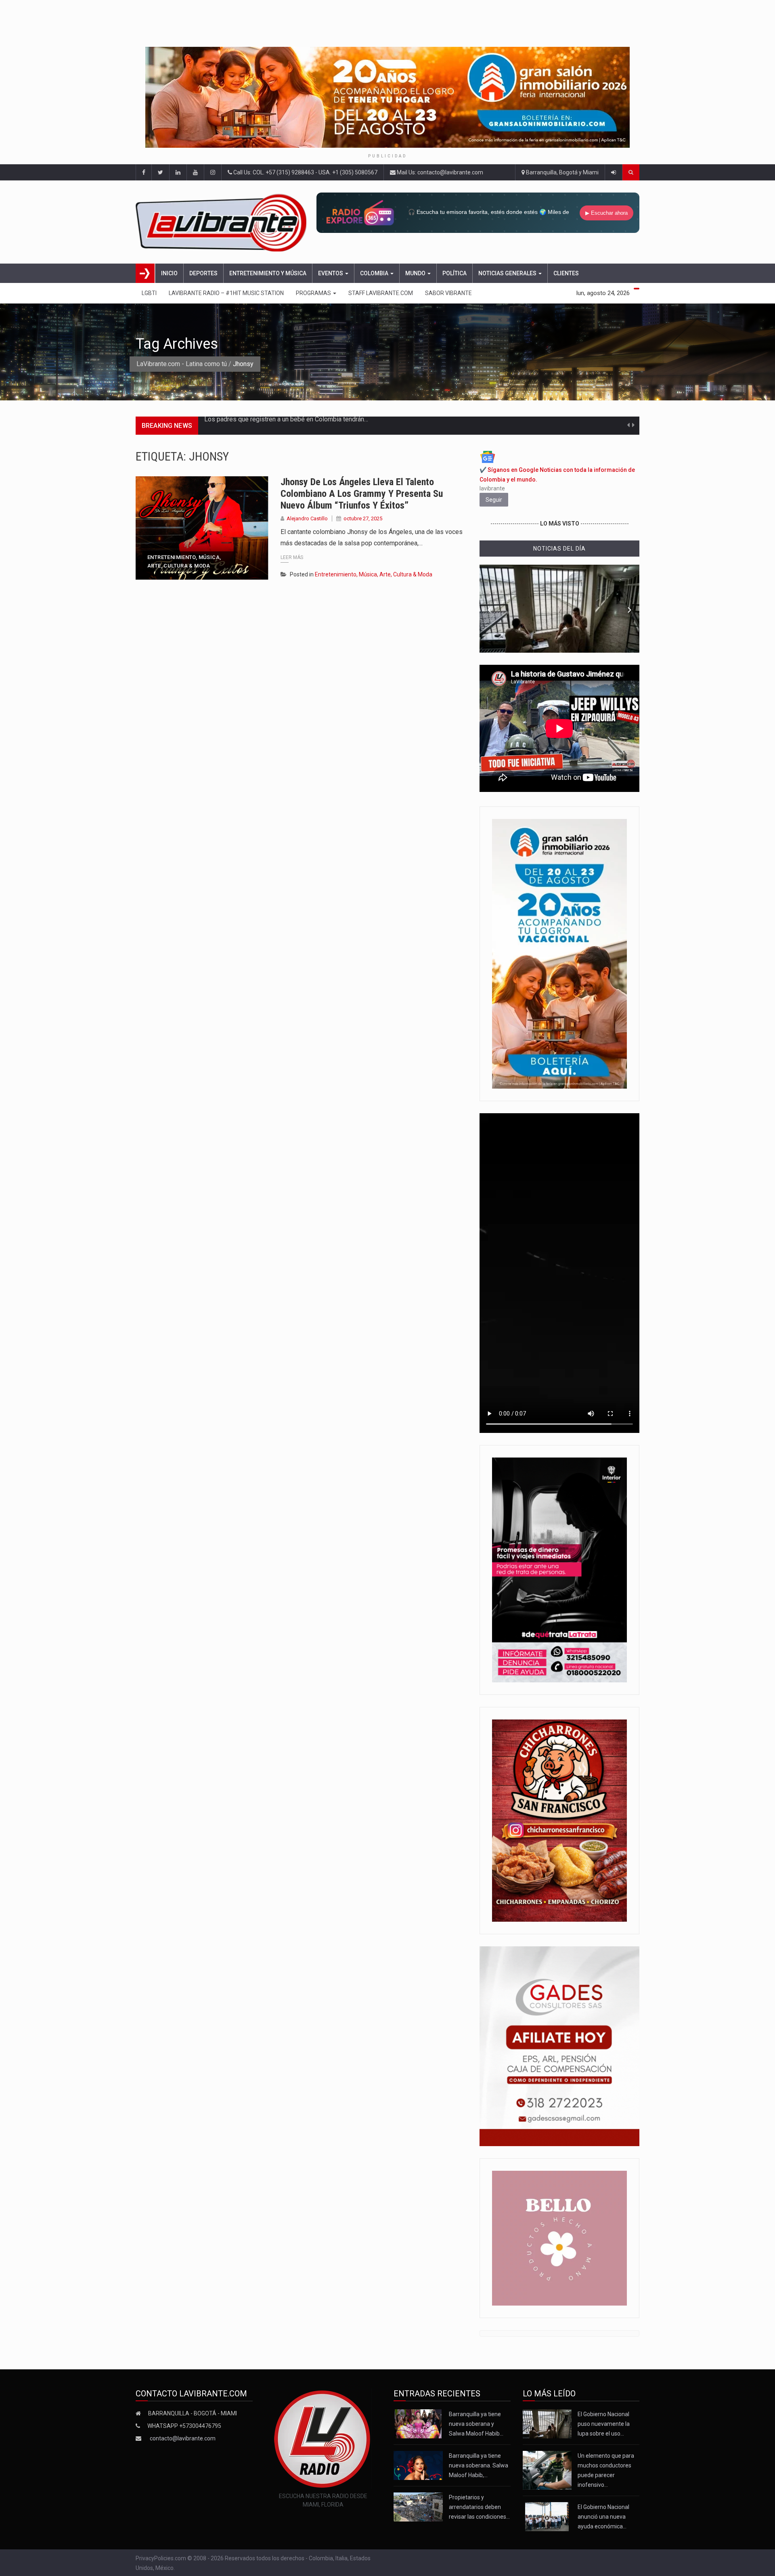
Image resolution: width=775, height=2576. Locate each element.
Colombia (375, 273)
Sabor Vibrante (448, 293)
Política (455, 273)
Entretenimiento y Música (268, 273)
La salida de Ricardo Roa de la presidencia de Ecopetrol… (285, 426)
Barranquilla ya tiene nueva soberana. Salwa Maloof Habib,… (479, 2465)
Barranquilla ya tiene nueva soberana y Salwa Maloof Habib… (476, 2424)
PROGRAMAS (314, 293)
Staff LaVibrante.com (381, 293)
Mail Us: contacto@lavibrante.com (439, 172)
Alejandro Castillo (307, 518)
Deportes (203, 273)
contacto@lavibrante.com (183, 2438)
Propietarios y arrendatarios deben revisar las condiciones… (479, 2507)
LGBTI (149, 293)
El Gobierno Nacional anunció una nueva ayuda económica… (603, 2517)
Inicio (169, 273)
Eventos (331, 273)
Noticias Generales (508, 273)
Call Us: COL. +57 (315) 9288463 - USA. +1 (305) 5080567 (305, 172)
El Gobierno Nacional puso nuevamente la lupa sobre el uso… (604, 2424)
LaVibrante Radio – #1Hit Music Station (226, 293)
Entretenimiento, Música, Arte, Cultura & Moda (184, 561)
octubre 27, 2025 (363, 518)
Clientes (566, 273)
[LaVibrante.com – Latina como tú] (223, 222)
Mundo (416, 273)
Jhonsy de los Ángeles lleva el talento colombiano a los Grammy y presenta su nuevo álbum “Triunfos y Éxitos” (362, 494)
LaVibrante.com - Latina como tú (182, 364)
